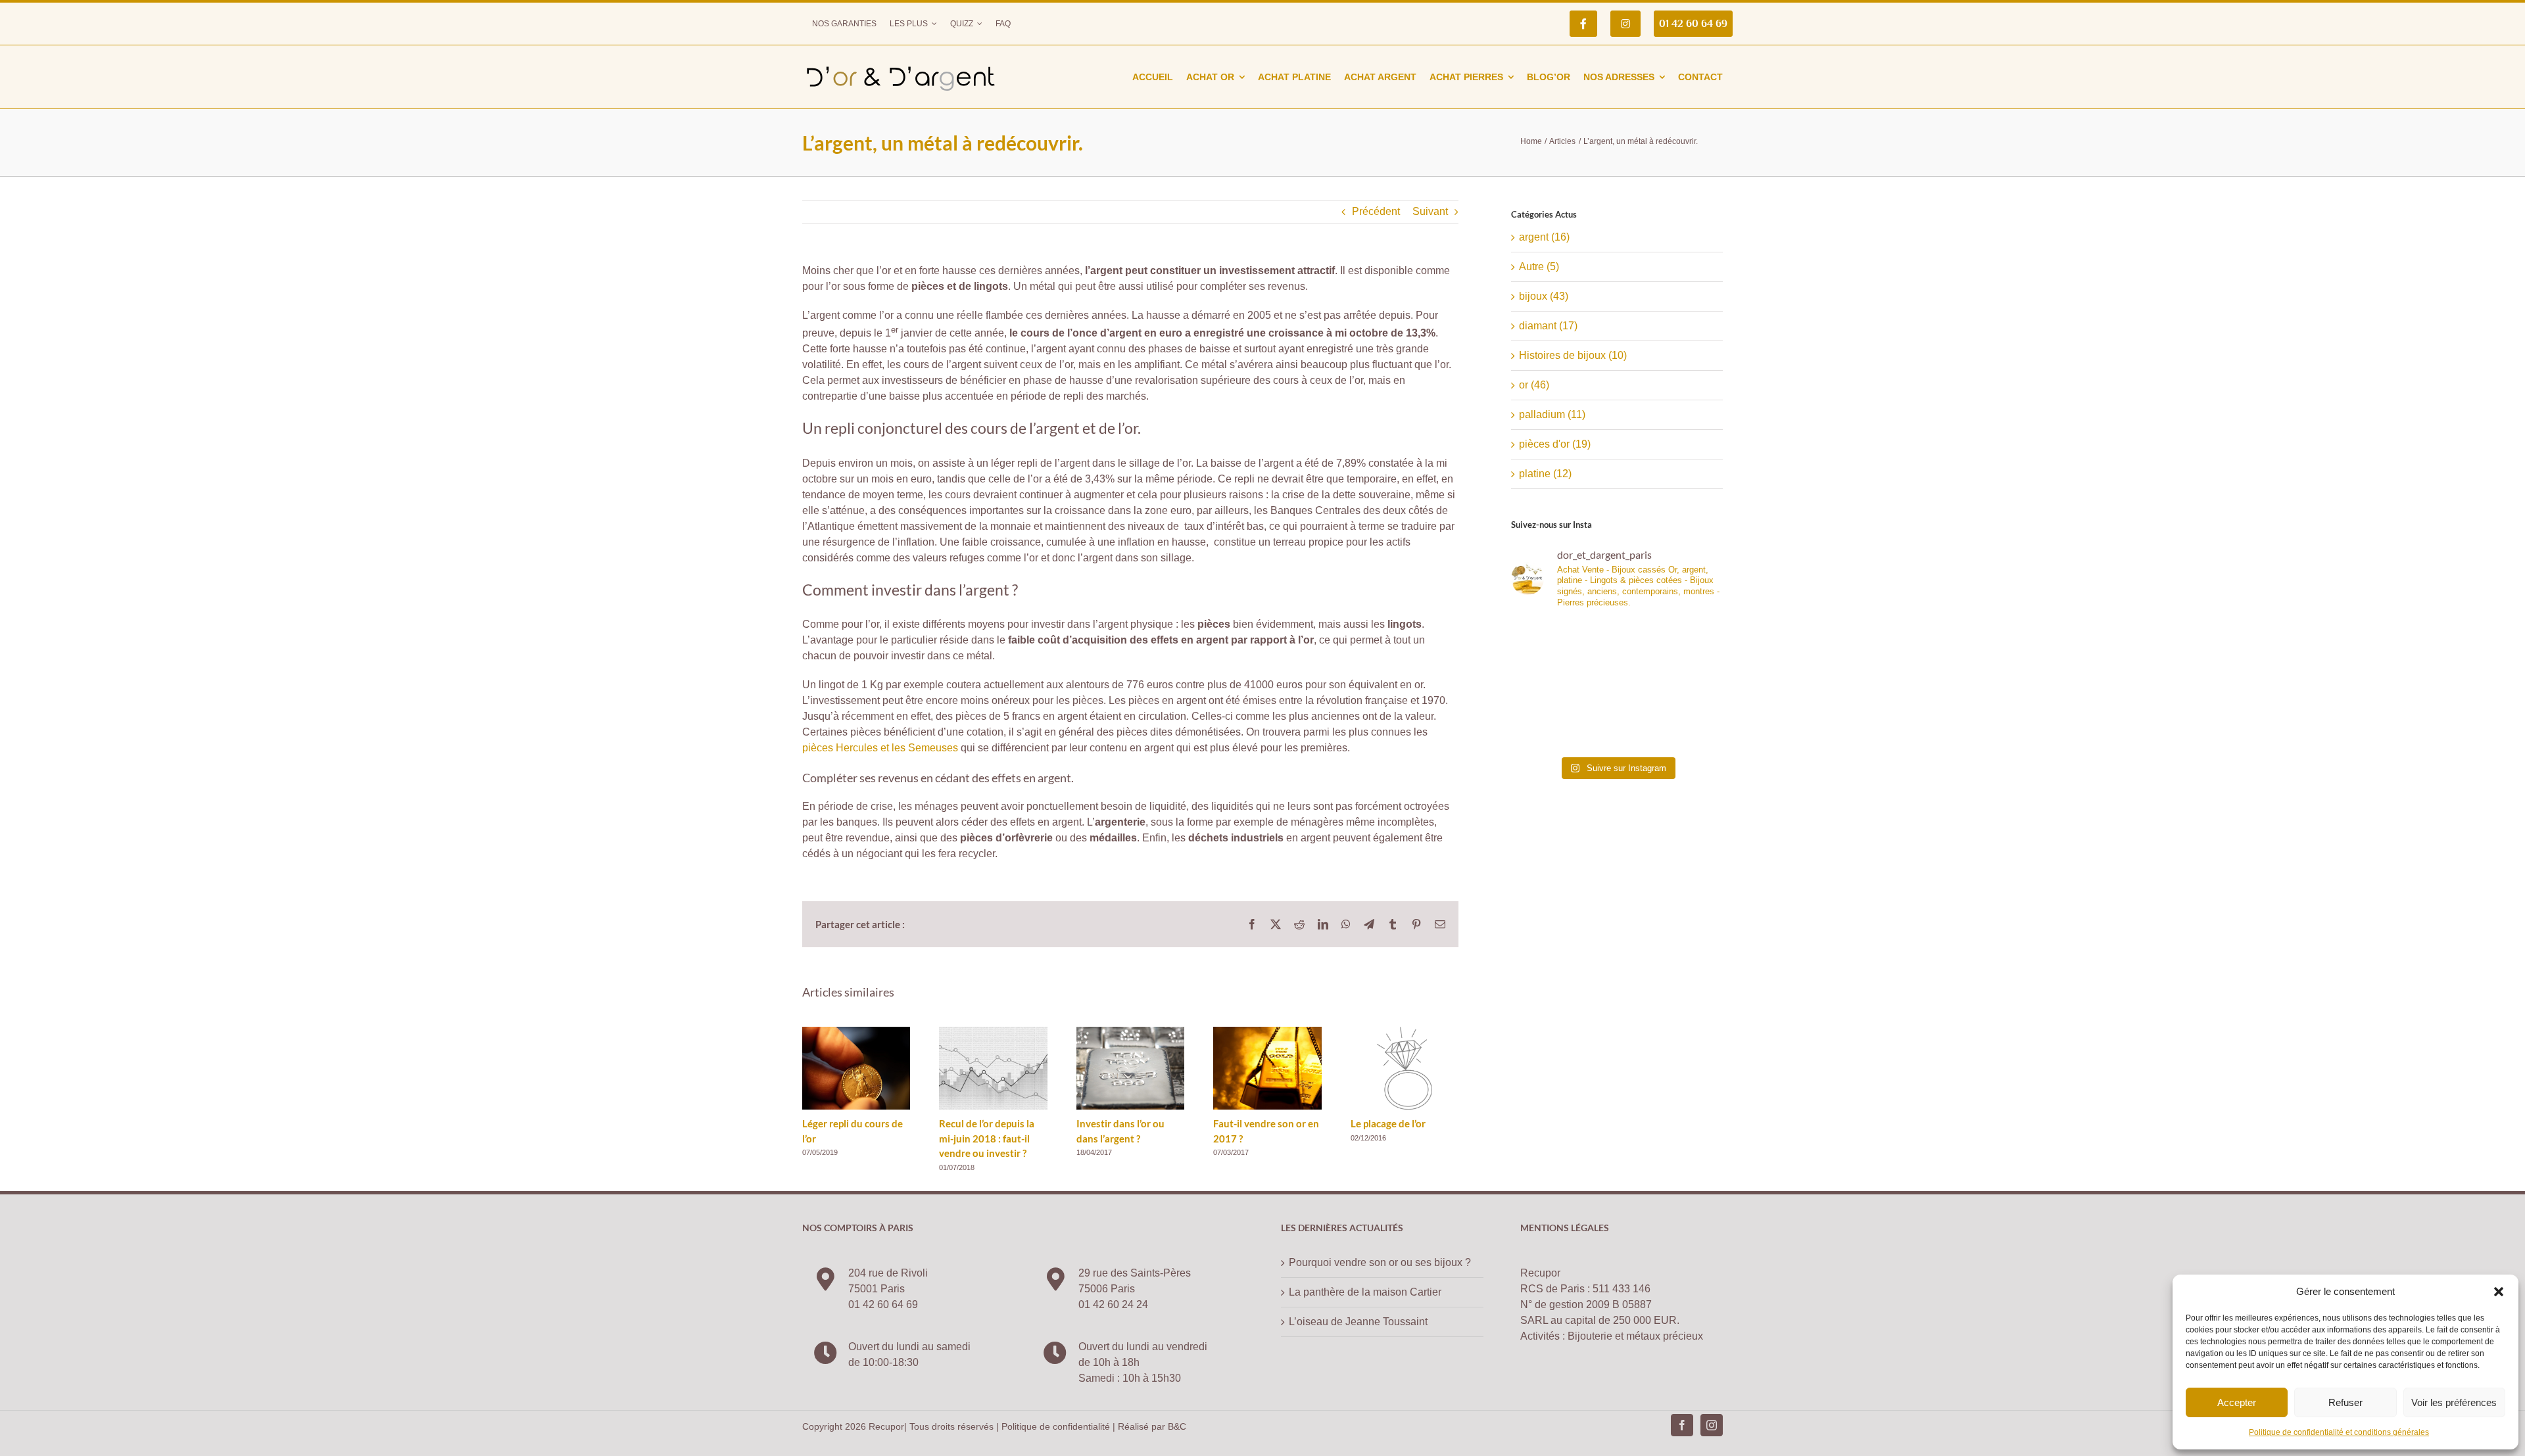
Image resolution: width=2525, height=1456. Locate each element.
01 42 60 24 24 (1113, 1304)
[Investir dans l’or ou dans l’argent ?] (1130, 1032)
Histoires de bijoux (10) (1573, 355)
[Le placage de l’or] (1405, 1032)
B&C (1177, 1426)
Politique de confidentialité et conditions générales (2339, 1432)
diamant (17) (1548, 326)
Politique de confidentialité (1056, 1426)
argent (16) (1544, 237)
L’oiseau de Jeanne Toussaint (1358, 1322)
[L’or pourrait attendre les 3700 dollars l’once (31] (1562, 653)
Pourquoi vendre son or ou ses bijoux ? (1380, 1262)
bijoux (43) (1544, 296)
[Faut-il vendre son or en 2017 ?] (1267, 1032)
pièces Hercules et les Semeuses (880, 748)
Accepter (2237, 1402)
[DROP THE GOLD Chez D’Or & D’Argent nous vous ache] (1671, 717)
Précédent (1376, 211)
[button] (2499, 1292)
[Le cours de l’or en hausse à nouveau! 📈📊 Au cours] (1562, 717)
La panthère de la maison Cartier (1365, 1292)
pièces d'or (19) (1555, 444)
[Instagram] (1712, 1425)
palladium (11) (1552, 414)
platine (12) (1545, 474)
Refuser (2345, 1402)
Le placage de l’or (1388, 1123)
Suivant (1430, 211)
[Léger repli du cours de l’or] (856, 1032)
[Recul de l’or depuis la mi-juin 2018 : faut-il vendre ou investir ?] (993, 1032)
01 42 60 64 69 (883, 1304)
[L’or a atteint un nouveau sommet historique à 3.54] (1671, 653)
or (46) (1534, 385)
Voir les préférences (2454, 1402)
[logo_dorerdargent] (901, 61)
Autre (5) (1539, 267)
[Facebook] (1682, 1425)
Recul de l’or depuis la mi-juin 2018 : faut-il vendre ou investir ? (987, 1138)
